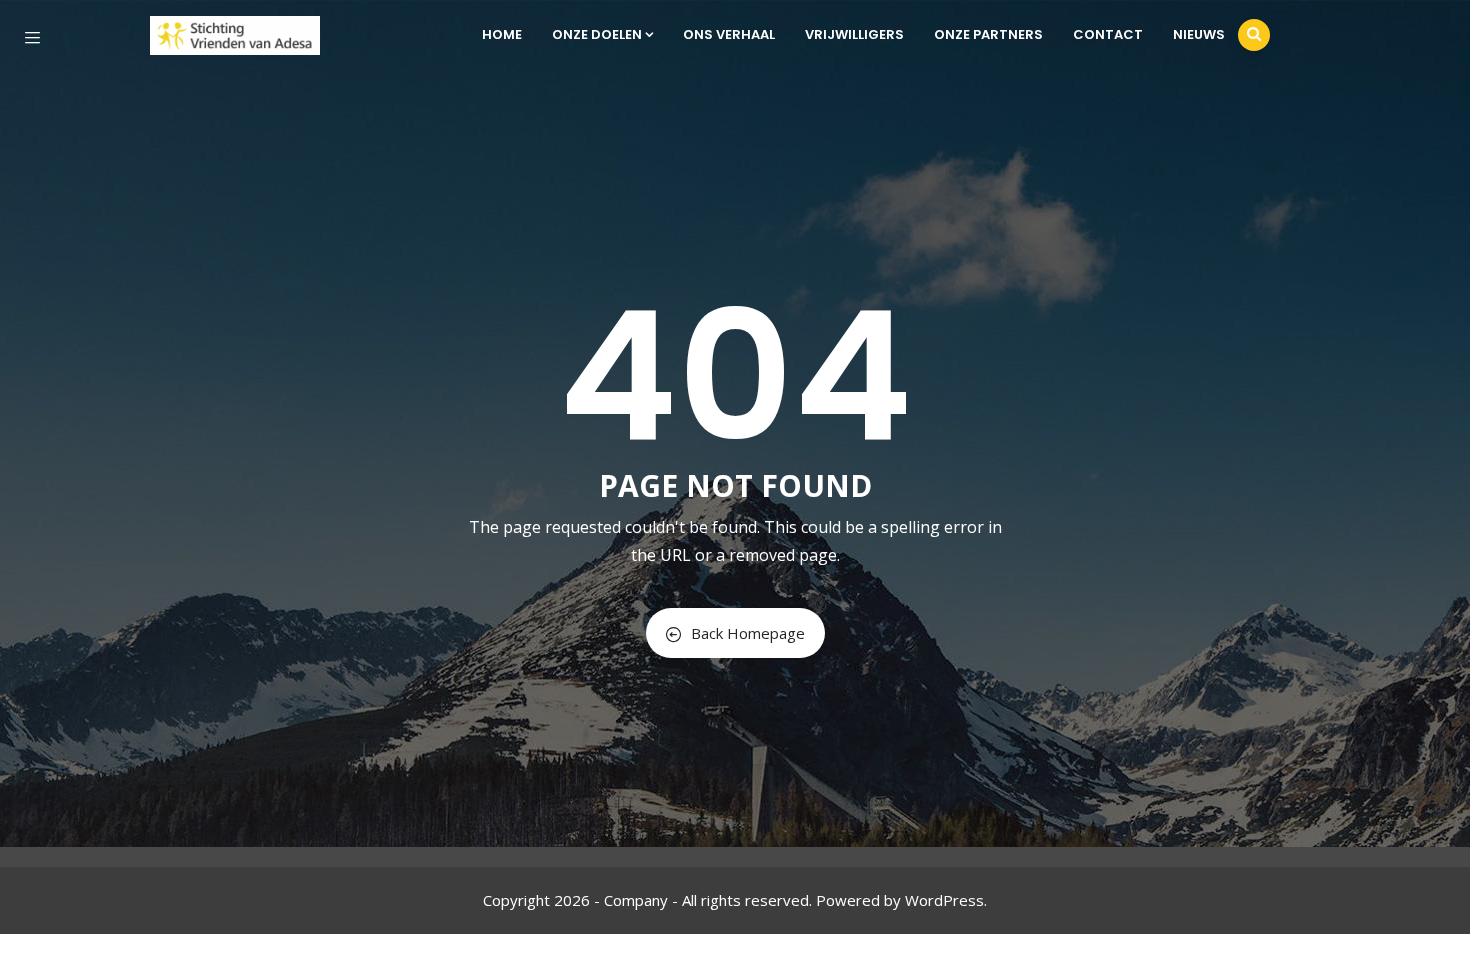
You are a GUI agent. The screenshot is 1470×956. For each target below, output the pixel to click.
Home (502, 34)
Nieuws (1199, 34)
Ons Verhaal (729, 34)
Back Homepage (748, 633)
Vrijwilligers (854, 34)
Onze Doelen (597, 34)
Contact (1108, 34)
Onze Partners (988, 34)
